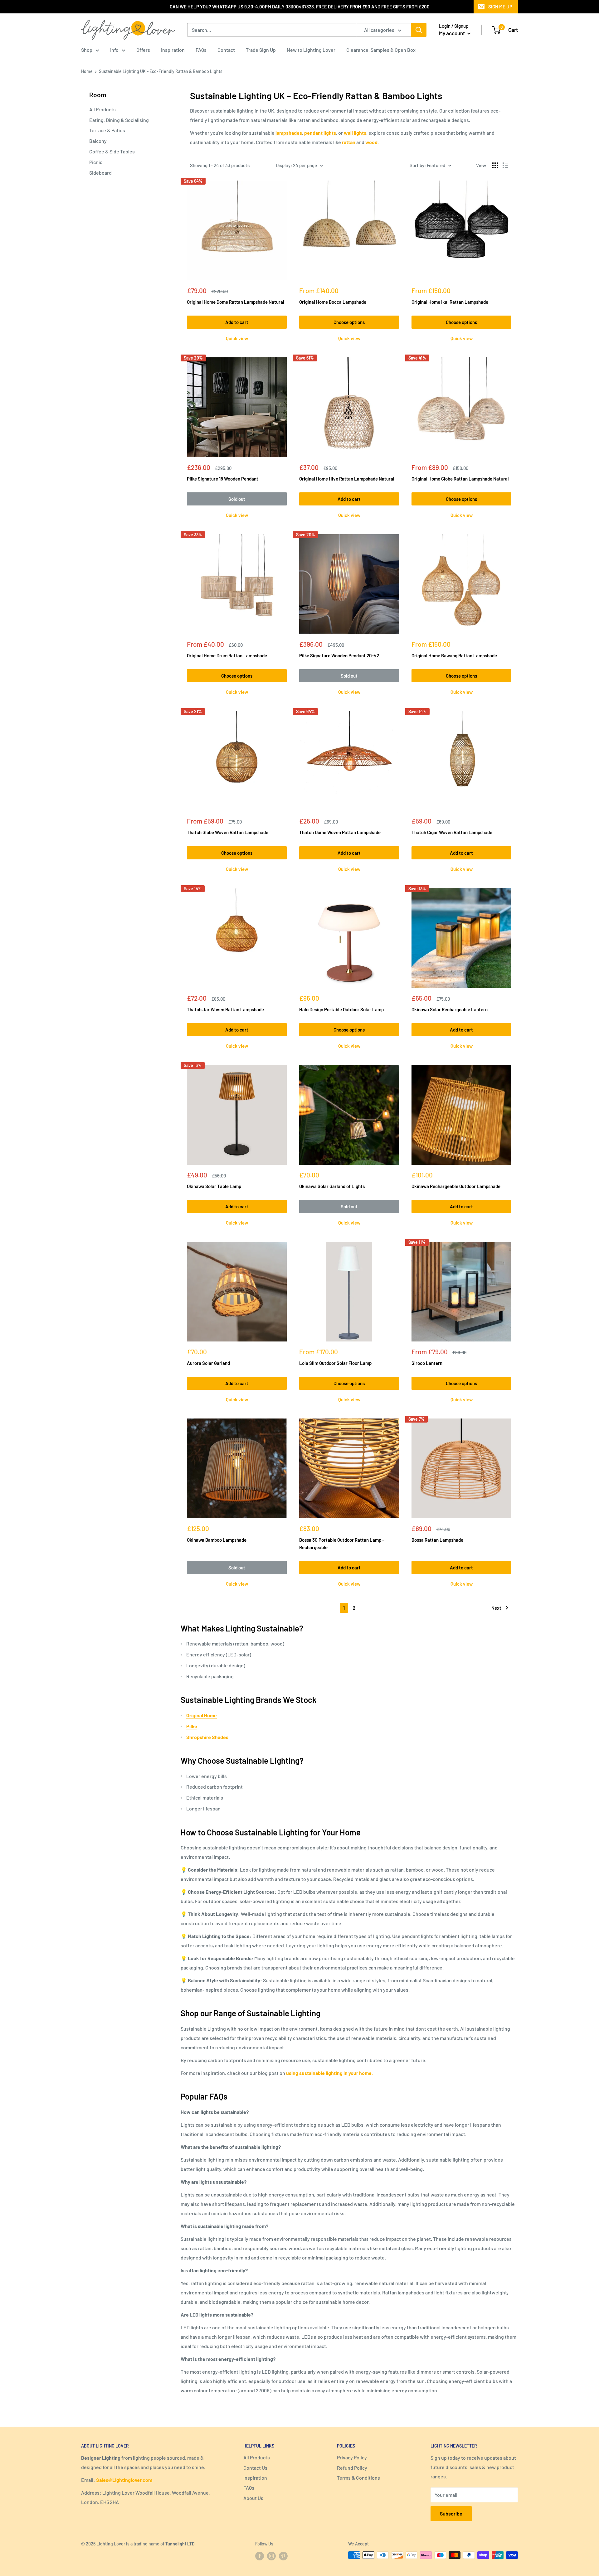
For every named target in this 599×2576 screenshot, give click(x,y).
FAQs (201, 50)
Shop (87, 50)
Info (114, 50)
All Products (102, 109)
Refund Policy (352, 2468)
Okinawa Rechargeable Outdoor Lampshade (456, 1186)
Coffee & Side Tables (112, 151)
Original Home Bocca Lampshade (333, 302)
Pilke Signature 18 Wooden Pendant (223, 479)
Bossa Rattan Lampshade (437, 1540)
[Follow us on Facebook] (260, 2556)
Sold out (237, 499)
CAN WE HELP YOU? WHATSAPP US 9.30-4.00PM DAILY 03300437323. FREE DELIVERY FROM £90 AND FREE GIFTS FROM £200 (300, 7)
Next (496, 1608)
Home (87, 71)
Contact (226, 50)
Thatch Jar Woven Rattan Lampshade (225, 1009)
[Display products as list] (505, 165)
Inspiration (173, 50)
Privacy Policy (352, 2457)
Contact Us (255, 2468)
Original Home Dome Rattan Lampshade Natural (236, 302)
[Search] (419, 30)
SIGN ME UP (500, 7)
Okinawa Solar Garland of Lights (332, 1186)
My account (452, 33)
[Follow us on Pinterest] (283, 2556)
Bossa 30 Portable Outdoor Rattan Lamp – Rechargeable (342, 1543)
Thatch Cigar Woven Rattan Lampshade (452, 832)
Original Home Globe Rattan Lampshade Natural (460, 479)
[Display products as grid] (495, 165)
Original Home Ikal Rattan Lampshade (450, 302)
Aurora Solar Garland (208, 1363)
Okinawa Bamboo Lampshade (217, 1540)
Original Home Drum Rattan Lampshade (227, 655)
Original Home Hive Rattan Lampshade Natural (347, 479)
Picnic (96, 162)
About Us (253, 2498)
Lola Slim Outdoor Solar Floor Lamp (335, 1363)
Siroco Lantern (427, 1363)
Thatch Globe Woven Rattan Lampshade (228, 832)
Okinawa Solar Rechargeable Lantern (450, 1009)
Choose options (349, 322)
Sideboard (100, 173)
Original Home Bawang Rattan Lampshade (454, 655)
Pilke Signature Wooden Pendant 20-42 (339, 655)
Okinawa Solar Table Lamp (214, 1186)
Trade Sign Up (261, 50)
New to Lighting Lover (311, 50)
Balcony (98, 141)
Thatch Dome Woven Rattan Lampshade (340, 832)
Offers (143, 50)
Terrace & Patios (107, 130)
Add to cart (237, 322)
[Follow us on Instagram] (271, 2556)
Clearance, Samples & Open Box (381, 50)
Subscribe (451, 2513)
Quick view (237, 338)
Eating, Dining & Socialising (119, 120)
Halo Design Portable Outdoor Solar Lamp (341, 1009)
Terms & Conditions (358, 2478)
